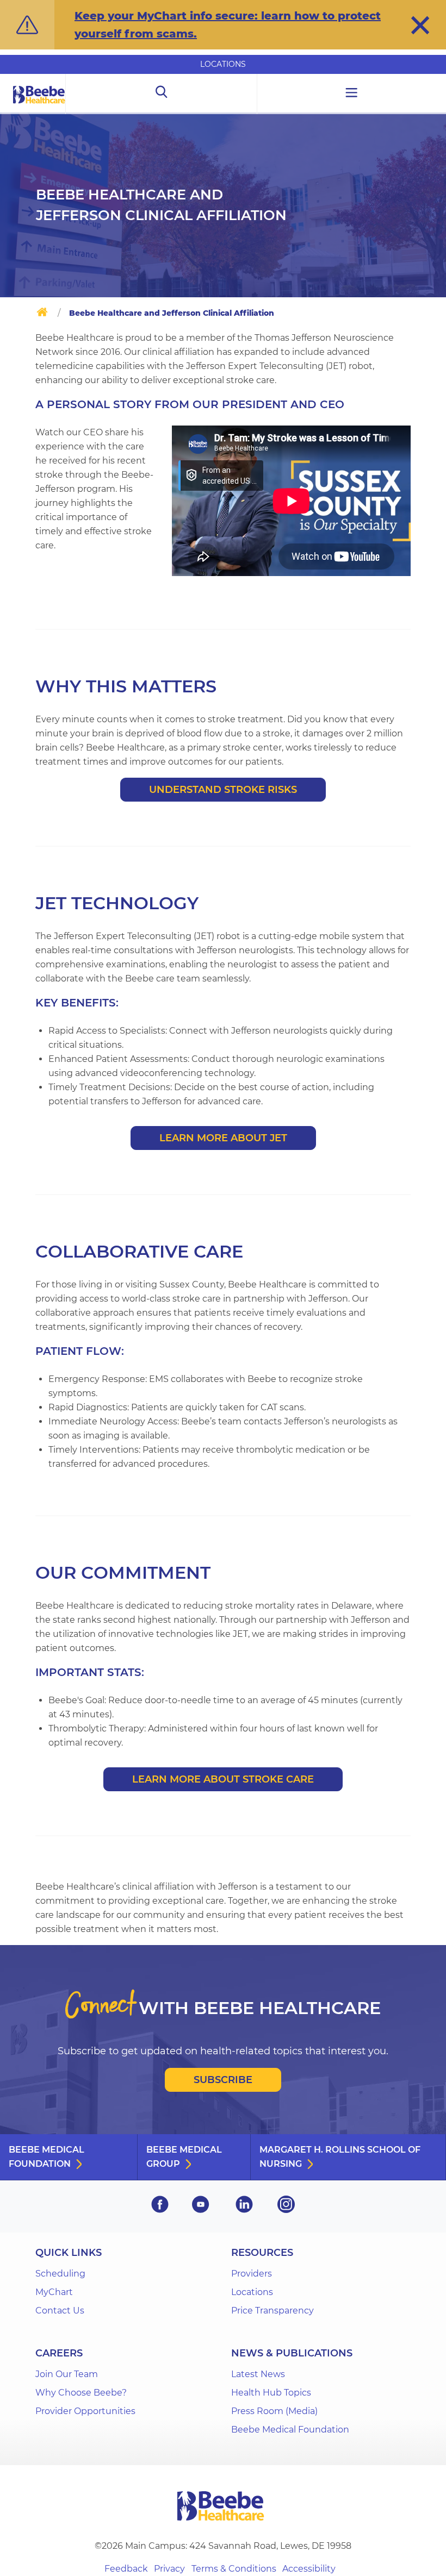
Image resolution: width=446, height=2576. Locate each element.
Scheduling (60, 2274)
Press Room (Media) (274, 2411)
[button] (420, 25)
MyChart (54, 2292)
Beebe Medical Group (184, 2157)
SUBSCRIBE (223, 2080)
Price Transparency (272, 2311)
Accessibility (309, 2569)
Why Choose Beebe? (81, 2393)
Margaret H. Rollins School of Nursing (340, 2157)
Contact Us (60, 2311)
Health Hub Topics (271, 2393)
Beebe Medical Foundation (47, 2157)
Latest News (258, 2374)
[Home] (42, 314)
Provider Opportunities (85, 2411)
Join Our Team (67, 2374)
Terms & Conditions (234, 2569)
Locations (223, 64)
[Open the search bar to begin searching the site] (161, 94)
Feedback (126, 2569)
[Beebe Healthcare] (39, 107)
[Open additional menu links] (352, 94)
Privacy (169, 2569)
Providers (252, 2274)
